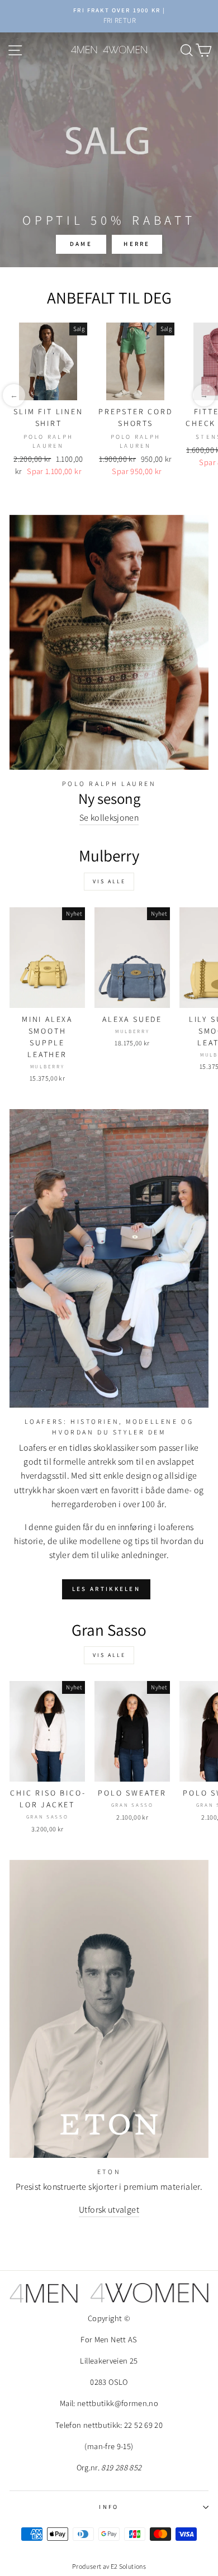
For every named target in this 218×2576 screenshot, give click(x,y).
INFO (109, 2507)
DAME (81, 244)
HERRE (137, 244)
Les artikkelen (106, 1589)
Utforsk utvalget (109, 2210)
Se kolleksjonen (109, 818)
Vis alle (109, 881)
